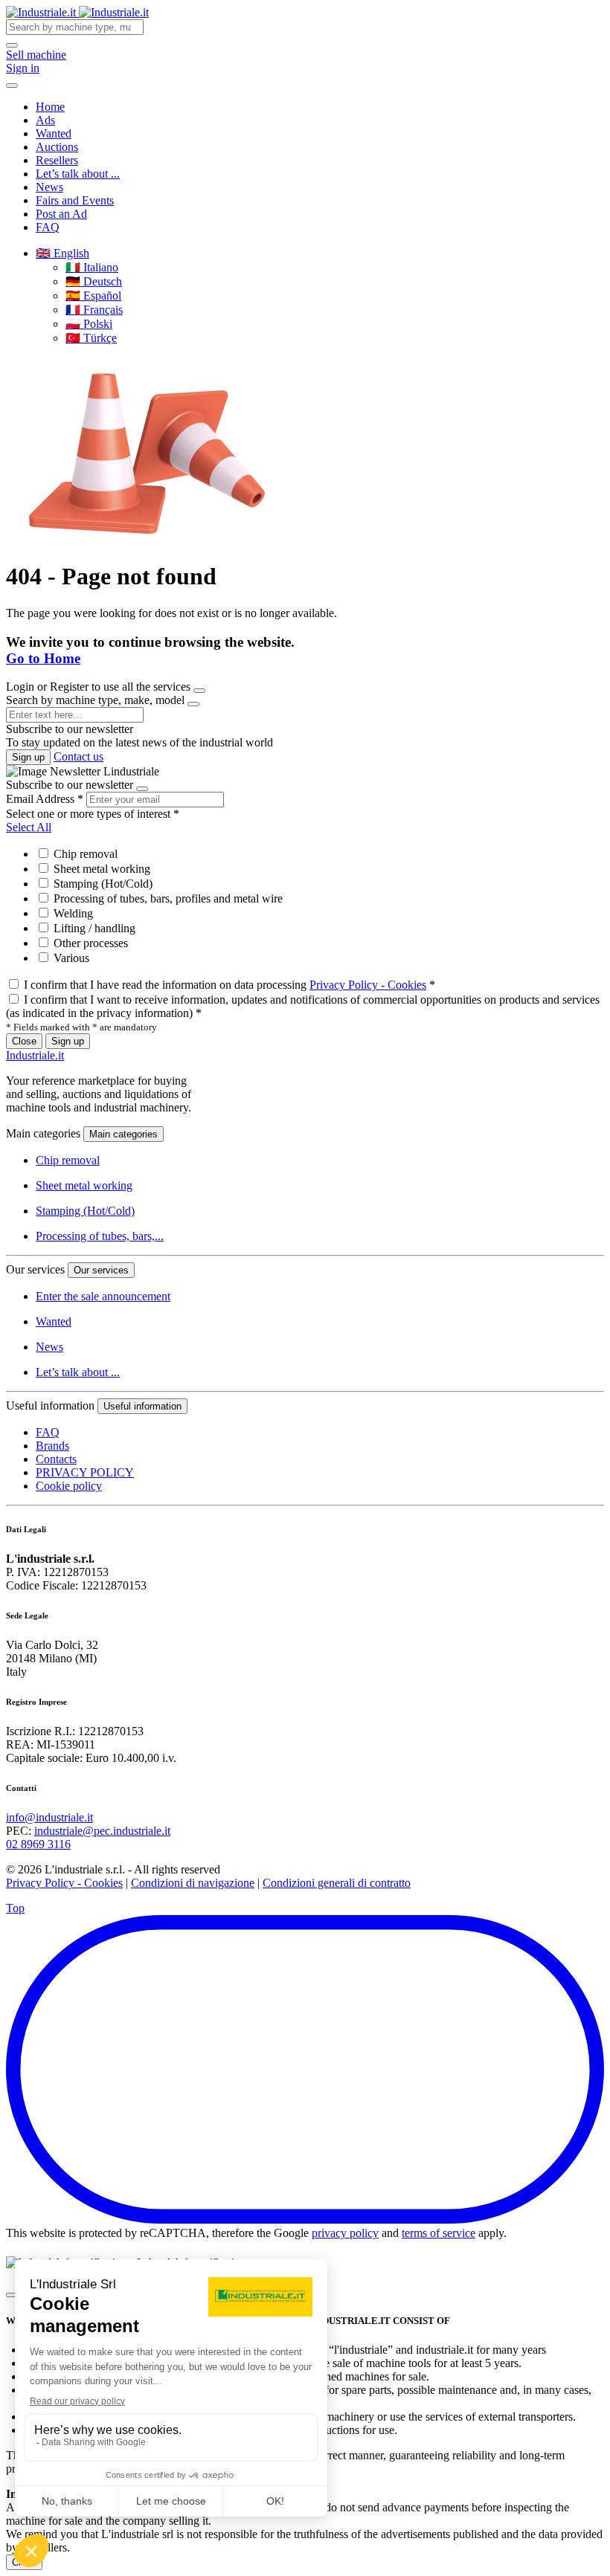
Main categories (123, 1134)
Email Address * (45, 799)
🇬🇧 (62, 253)
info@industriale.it (49, 1817)
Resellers (57, 160)
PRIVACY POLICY (85, 1472)
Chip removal (84, 854)
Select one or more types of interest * (93, 814)
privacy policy (345, 2233)
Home (50, 107)
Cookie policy (69, 1486)
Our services (101, 1270)
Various (70, 958)
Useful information (142, 1406)
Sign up (28, 757)
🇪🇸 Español (93, 296)
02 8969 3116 (38, 1844)
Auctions (57, 147)
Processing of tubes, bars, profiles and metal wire (167, 898)
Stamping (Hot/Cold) (102, 884)
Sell (36, 55)
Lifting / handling (93, 928)
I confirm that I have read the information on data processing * (229, 985)
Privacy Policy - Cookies (368, 985)
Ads (45, 120)
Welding (72, 913)
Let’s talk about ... (78, 174)
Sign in (23, 68)
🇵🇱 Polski (89, 324)
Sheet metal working (100, 869)
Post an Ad (61, 214)
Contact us (78, 756)
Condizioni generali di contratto (337, 1883)
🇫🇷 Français (94, 310)
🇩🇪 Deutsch (94, 281)
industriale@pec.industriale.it (102, 1831)
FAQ (48, 227)
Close (24, 1041)
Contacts (56, 1459)
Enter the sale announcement (103, 1296)
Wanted (54, 133)
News (49, 187)
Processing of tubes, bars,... (100, 1236)
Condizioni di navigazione (193, 1883)
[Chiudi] (12, 2295)
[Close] (199, 691)
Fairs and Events (75, 200)
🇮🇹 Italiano (92, 267)
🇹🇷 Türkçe (91, 338)
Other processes (89, 943)
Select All (29, 827)
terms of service (439, 2233)
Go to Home (43, 658)
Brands (52, 1446)
